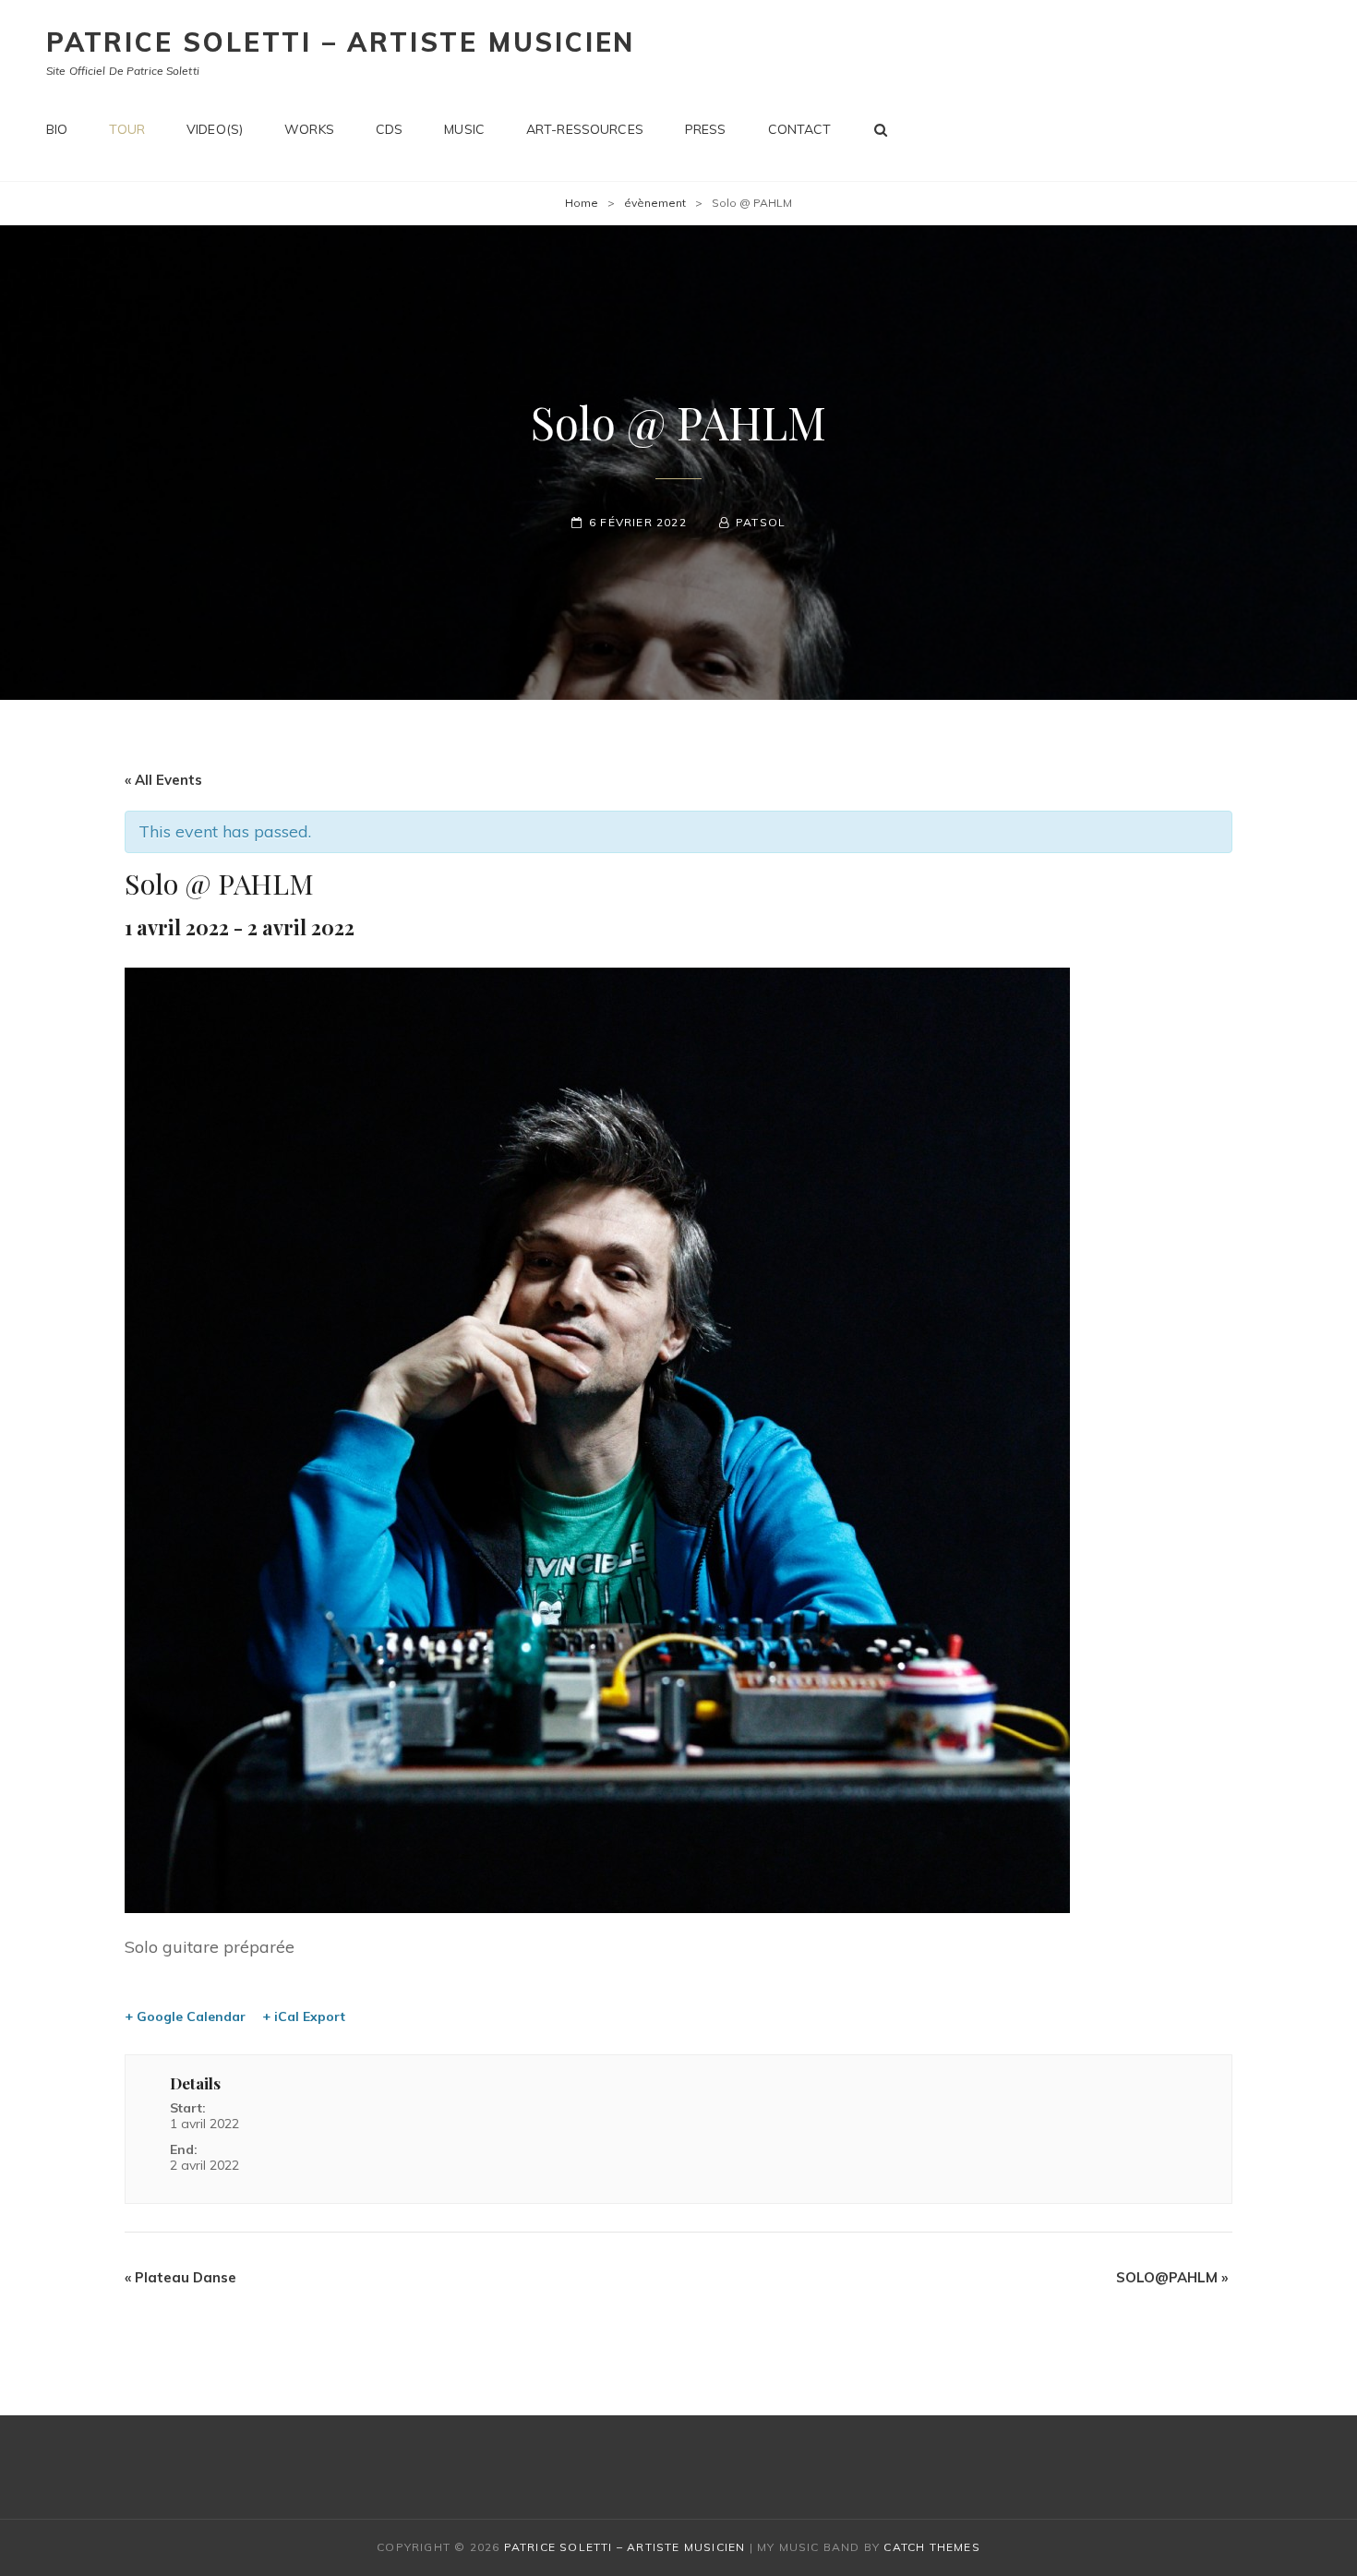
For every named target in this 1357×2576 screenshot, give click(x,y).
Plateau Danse (180, 2277)
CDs (389, 129)
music (464, 129)
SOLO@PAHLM (1172, 2277)
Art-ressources (585, 129)
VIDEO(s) (215, 129)
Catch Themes (931, 2547)
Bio (57, 129)
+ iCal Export (304, 2016)
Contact (800, 129)
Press (706, 129)
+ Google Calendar (185, 2016)
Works (309, 129)
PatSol (761, 522)
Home (582, 203)
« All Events (163, 780)
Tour (127, 129)
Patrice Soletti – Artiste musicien (341, 42)
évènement (655, 203)
